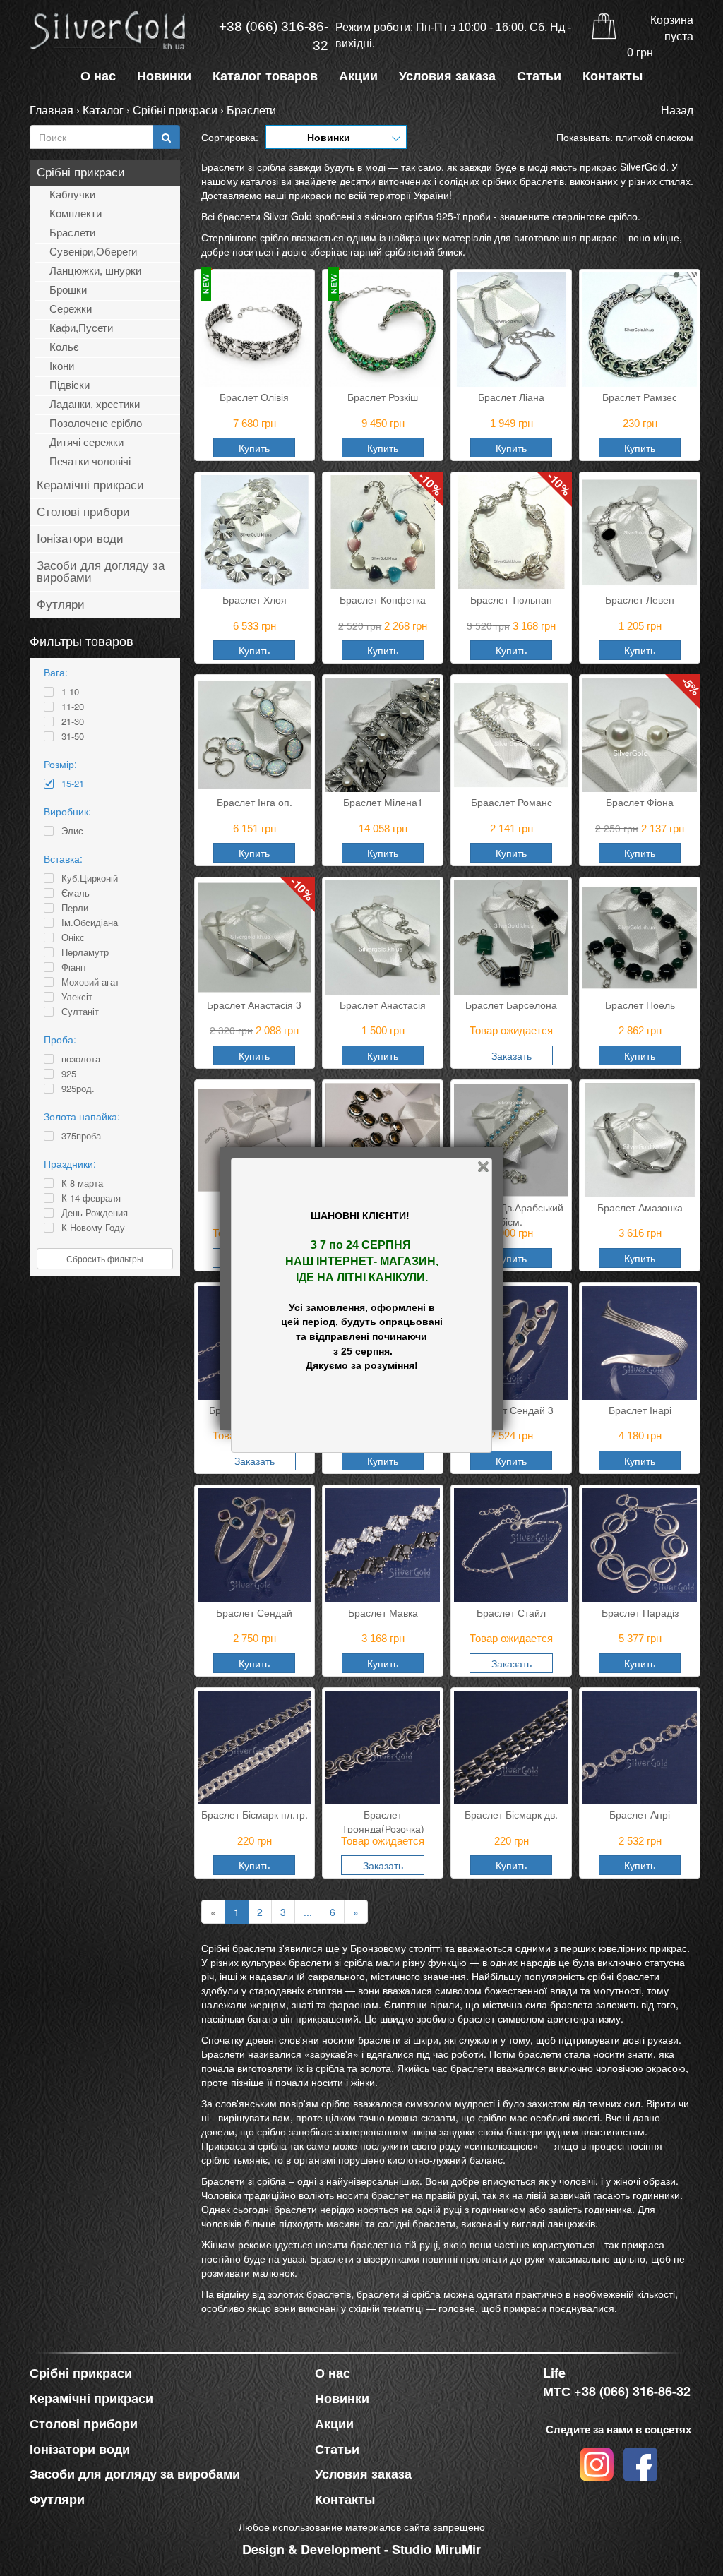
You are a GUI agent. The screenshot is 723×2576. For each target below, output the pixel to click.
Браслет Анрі (640, 1814)
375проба (81, 1136)
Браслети (251, 110)
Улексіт (77, 997)
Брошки (68, 290)
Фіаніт (74, 967)
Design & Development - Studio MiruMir (361, 2549)
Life (554, 2373)
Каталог (103, 110)
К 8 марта (82, 1183)
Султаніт (80, 1012)
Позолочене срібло (96, 423)
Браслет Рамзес (640, 397)
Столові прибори (83, 512)
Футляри (61, 605)
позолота (81, 1059)
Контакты (613, 76)
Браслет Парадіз (640, 1612)
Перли (75, 908)
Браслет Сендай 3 (511, 1410)
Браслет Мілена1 (383, 802)
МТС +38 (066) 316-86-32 (617, 2391)
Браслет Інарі (640, 1410)
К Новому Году (93, 1228)
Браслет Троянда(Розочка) (383, 1820)
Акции (358, 76)
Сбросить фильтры (105, 1258)
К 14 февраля (91, 1198)
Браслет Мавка (383, 1612)
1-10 (70, 692)
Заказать (512, 1055)
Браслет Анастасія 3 (254, 1005)
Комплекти (76, 214)
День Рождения (95, 1213)
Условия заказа (447, 76)
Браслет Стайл (511, 1612)
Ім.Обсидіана (90, 923)
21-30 (73, 721)
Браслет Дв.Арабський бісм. (512, 1213)
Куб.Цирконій (90, 878)
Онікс (73, 937)
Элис (72, 831)
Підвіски (70, 385)
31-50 (73, 736)
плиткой (634, 137)
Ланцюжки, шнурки (95, 271)
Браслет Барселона (511, 1005)
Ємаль (76, 893)
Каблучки (72, 194)
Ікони (62, 366)
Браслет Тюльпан (511, 599)
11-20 (73, 707)
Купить (254, 448)
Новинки (164, 76)
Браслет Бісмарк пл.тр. (255, 1814)
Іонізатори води (80, 539)
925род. (78, 1089)
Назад (677, 110)
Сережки (71, 309)
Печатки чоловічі (90, 461)
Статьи (539, 76)
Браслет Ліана (511, 397)
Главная (52, 110)
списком (674, 137)
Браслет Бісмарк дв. (511, 1814)
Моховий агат (90, 982)
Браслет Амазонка (640, 1207)
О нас (98, 76)
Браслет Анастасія (383, 1005)
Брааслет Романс (512, 802)
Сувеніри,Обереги (93, 252)
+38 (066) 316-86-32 (274, 36)
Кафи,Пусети (81, 328)
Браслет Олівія (254, 397)
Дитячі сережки (86, 442)
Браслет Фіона (640, 802)
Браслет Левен (640, 599)
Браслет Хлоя (255, 599)
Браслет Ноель (640, 1005)
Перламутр (85, 952)
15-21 (73, 784)
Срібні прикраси (175, 110)
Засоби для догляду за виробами (101, 572)
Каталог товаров (265, 76)
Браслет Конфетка (383, 599)
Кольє (64, 347)
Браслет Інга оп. (255, 802)
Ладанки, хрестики (95, 404)
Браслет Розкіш (383, 397)
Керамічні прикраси (90, 485)
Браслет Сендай (254, 1612)
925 (69, 1074)
